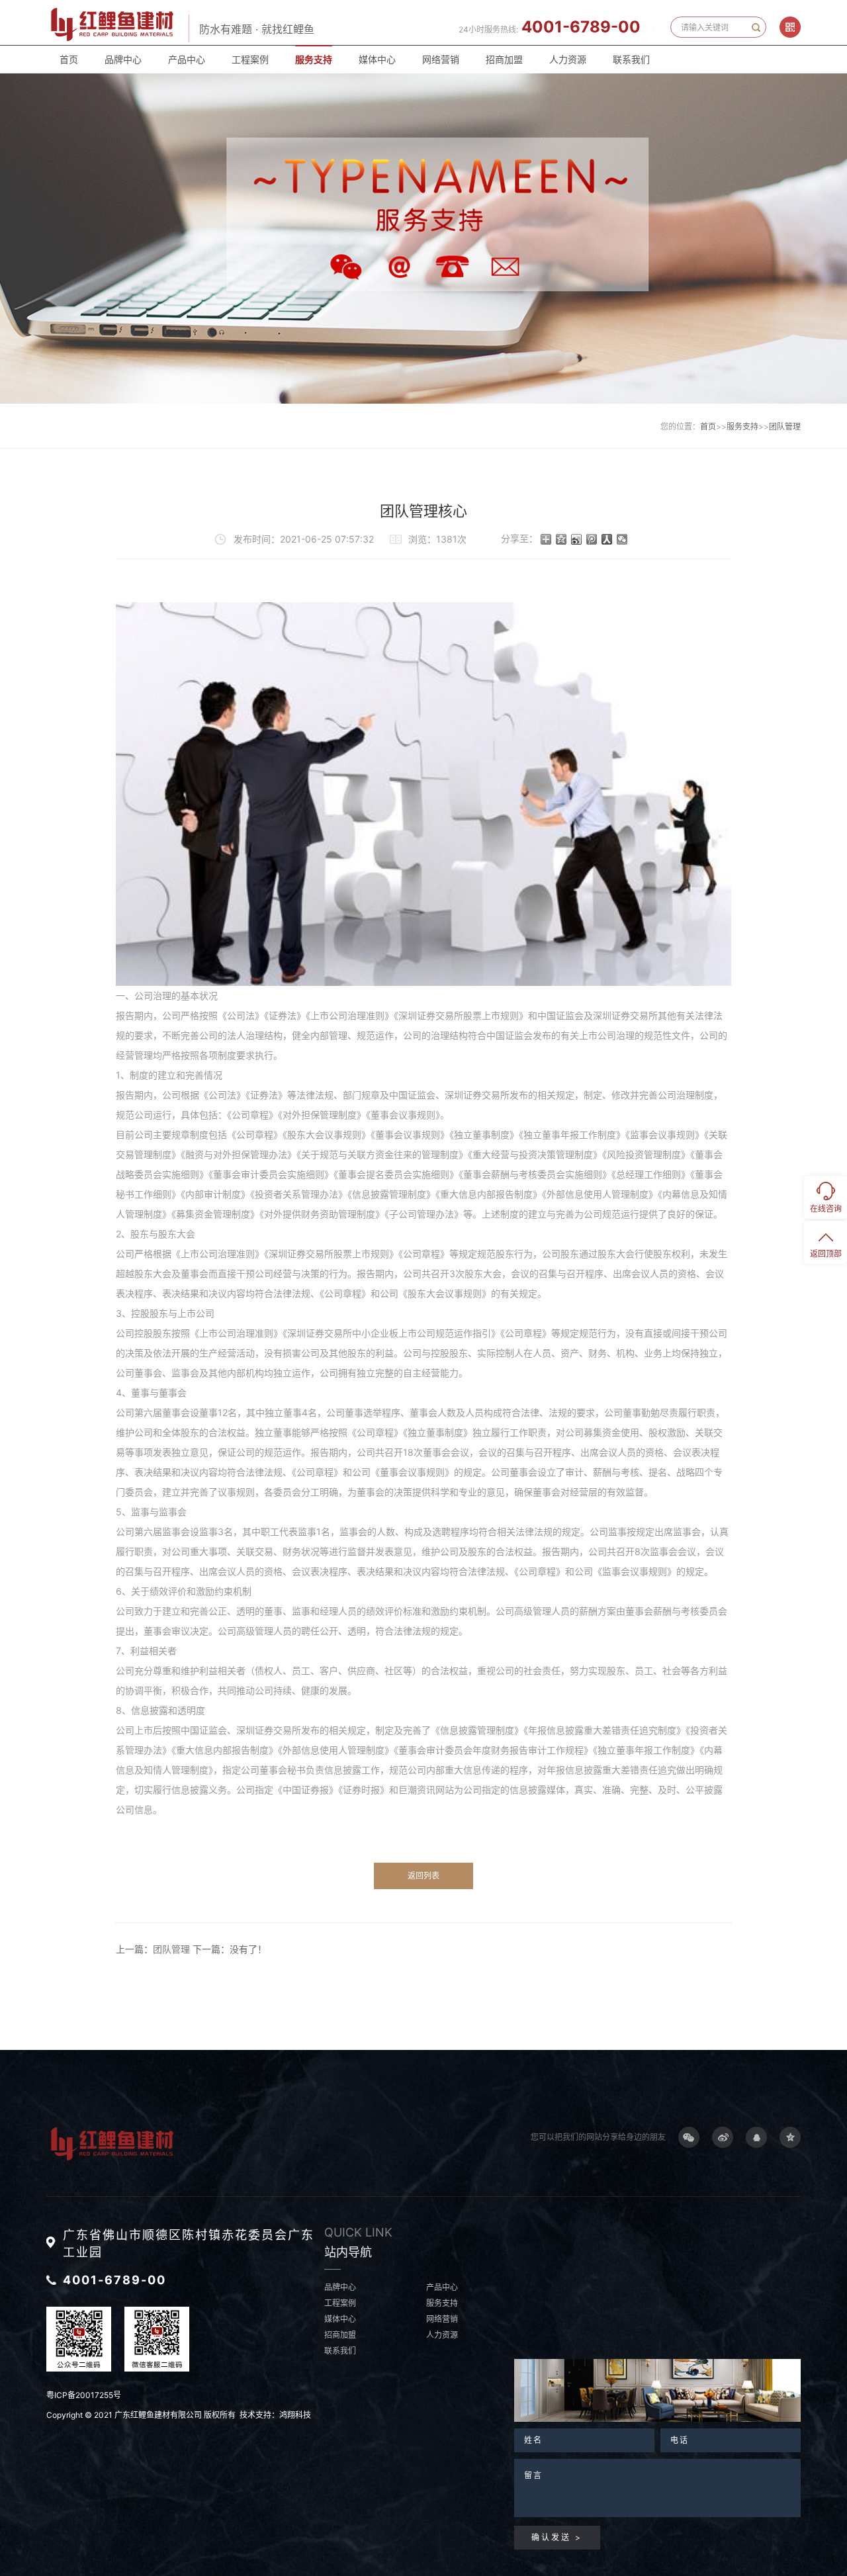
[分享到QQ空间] (561, 539)
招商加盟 (504, 59)
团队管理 (785, 426)
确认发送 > (557, 2537)
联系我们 (631, 59)
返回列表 (423, 1876)
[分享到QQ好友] (756, 2137)
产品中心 (187, 59)
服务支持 (314, 59)
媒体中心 (377, 59)
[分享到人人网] (607, 539)
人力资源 (568, 59)
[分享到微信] (622, 539)
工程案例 (250, 59)
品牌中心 (123, 59)
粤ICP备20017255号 (84, 2395)
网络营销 (441, 59)
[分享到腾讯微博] (592, 539)
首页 (69, 59)
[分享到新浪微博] (577, 539)
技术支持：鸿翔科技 (275, 2415)
